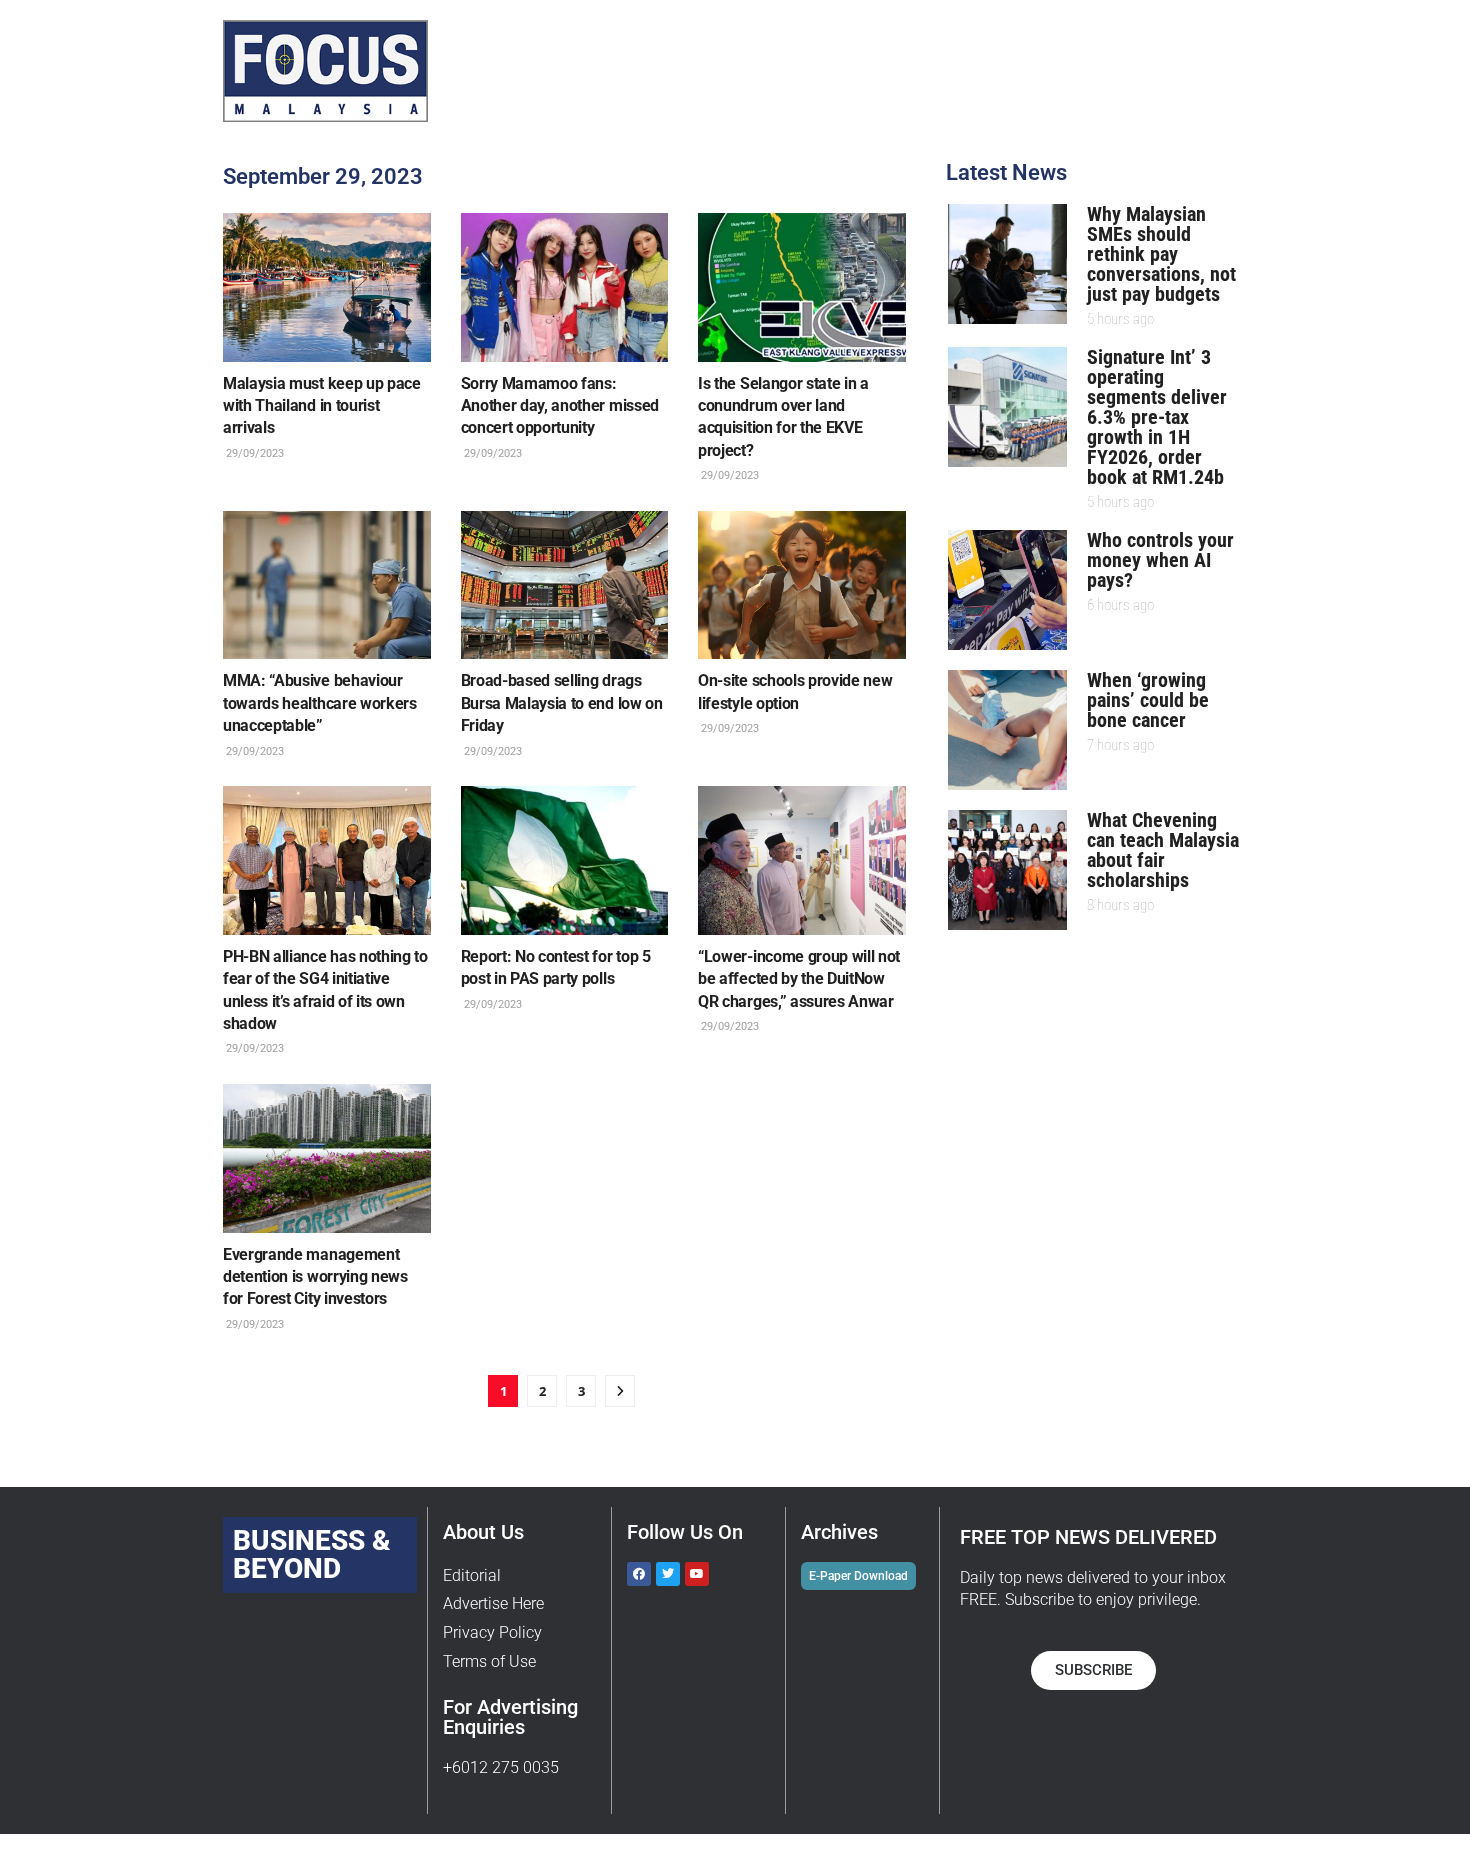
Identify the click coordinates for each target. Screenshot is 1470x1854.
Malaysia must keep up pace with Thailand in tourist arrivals (322, 406)
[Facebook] (639, 1574)
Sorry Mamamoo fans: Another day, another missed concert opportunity (560, 406)
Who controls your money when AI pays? (1160, 560)
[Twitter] (668, 1574)
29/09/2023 (253, 453)
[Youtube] (697, 1574)
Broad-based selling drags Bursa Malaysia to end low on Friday (562, 703)
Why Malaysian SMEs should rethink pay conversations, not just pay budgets (1161, 254)
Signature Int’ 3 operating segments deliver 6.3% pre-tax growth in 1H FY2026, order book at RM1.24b (1157, 417)
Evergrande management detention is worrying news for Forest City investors (315, 1277)
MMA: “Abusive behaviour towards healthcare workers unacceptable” (320, 703)
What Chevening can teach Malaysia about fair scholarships (1163, 850)
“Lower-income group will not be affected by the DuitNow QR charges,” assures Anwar (799, 979)
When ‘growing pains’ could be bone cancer (1148, 700)
